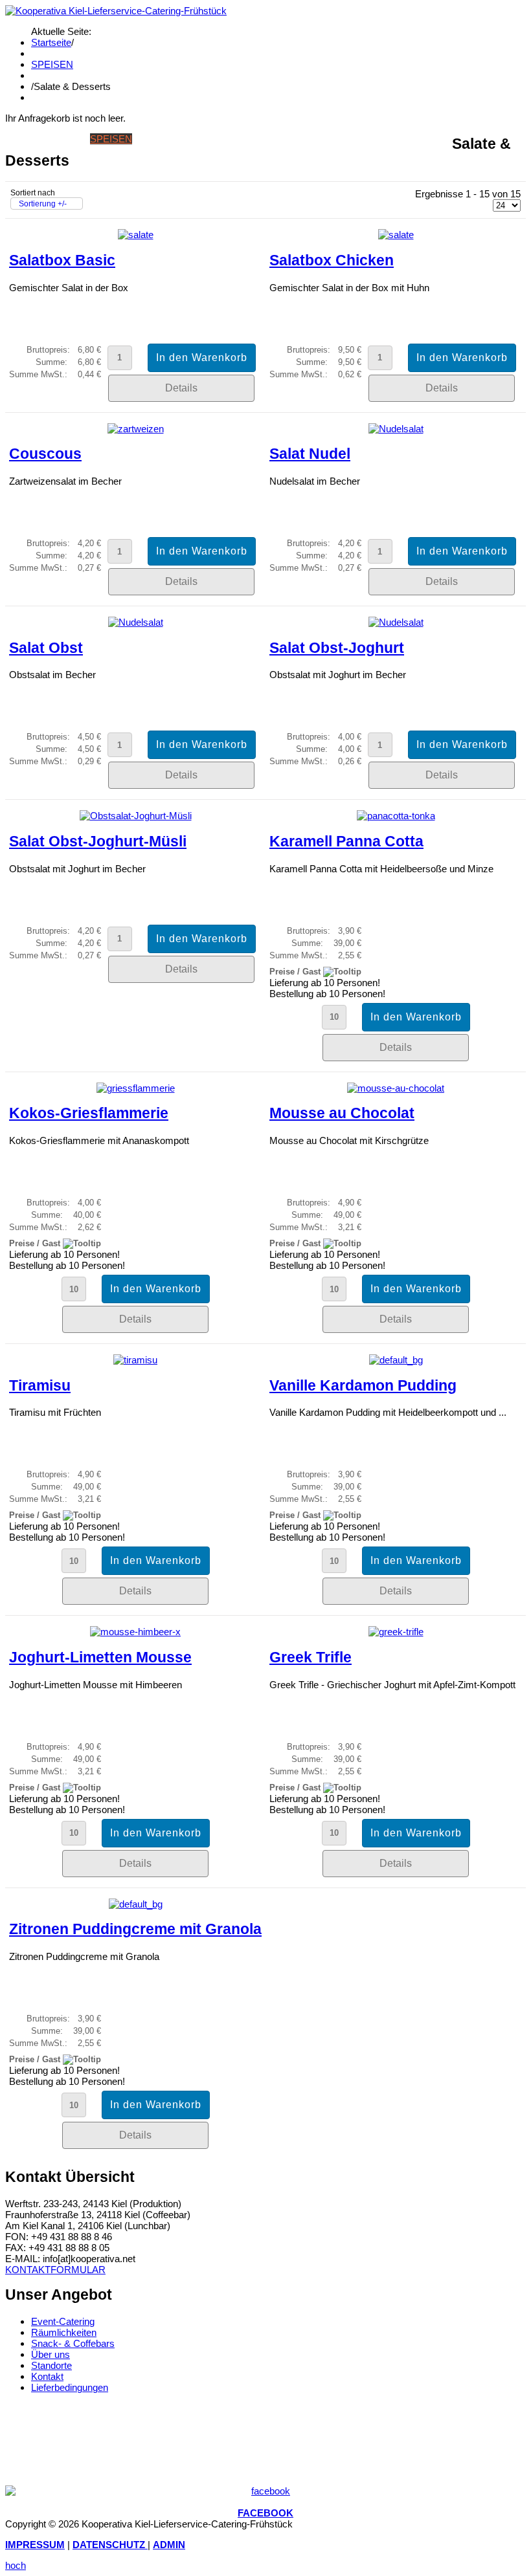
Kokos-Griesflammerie (89, 1113)
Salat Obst (46, 648)
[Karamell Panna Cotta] (396, 816)
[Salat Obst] (136, 622)
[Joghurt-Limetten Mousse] (135, 1632)
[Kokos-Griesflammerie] (136, 1088)
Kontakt (47, 2376)
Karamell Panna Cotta (346, 842)
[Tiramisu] (135, 1360)
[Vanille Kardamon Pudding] (396, 1360)
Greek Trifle (311, 1657)
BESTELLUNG (345, 139)
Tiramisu (40, 1386)
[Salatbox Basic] (136, 235)
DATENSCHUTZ (110, 2545)
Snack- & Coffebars (73, 2343)
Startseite (51, 42)
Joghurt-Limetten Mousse (100, 1657)
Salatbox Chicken (332, 260)
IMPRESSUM (35, 2545)
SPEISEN (52, 64)
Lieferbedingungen (70, 2387)
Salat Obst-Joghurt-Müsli (98, 842)
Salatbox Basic (62, 260)
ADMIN (169, 2545)
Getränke (159, 139)
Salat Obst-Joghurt (337, 648)
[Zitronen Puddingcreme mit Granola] (136, 1904)
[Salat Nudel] (396, 429)
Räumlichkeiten (64, 2332)
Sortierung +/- (43, 204)
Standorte (51, 2365)
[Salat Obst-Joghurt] (396, 622)
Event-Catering (63, 2321)
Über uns (51, 2354)
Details (181, 388)
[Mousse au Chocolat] (396, 1088)
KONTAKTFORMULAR (55, 2270)
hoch (16, 2565)
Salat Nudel (310, 454)
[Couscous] (136, 429)
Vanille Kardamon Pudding (363, 1386)
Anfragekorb (414, 139)
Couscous (45, 454)
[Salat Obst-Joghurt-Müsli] (136, 816)
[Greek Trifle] (396, 1632)
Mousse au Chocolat (342, 1113)
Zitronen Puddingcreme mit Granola (135, 1929)
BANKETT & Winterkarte (249, 139)
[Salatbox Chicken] (396, 235)
